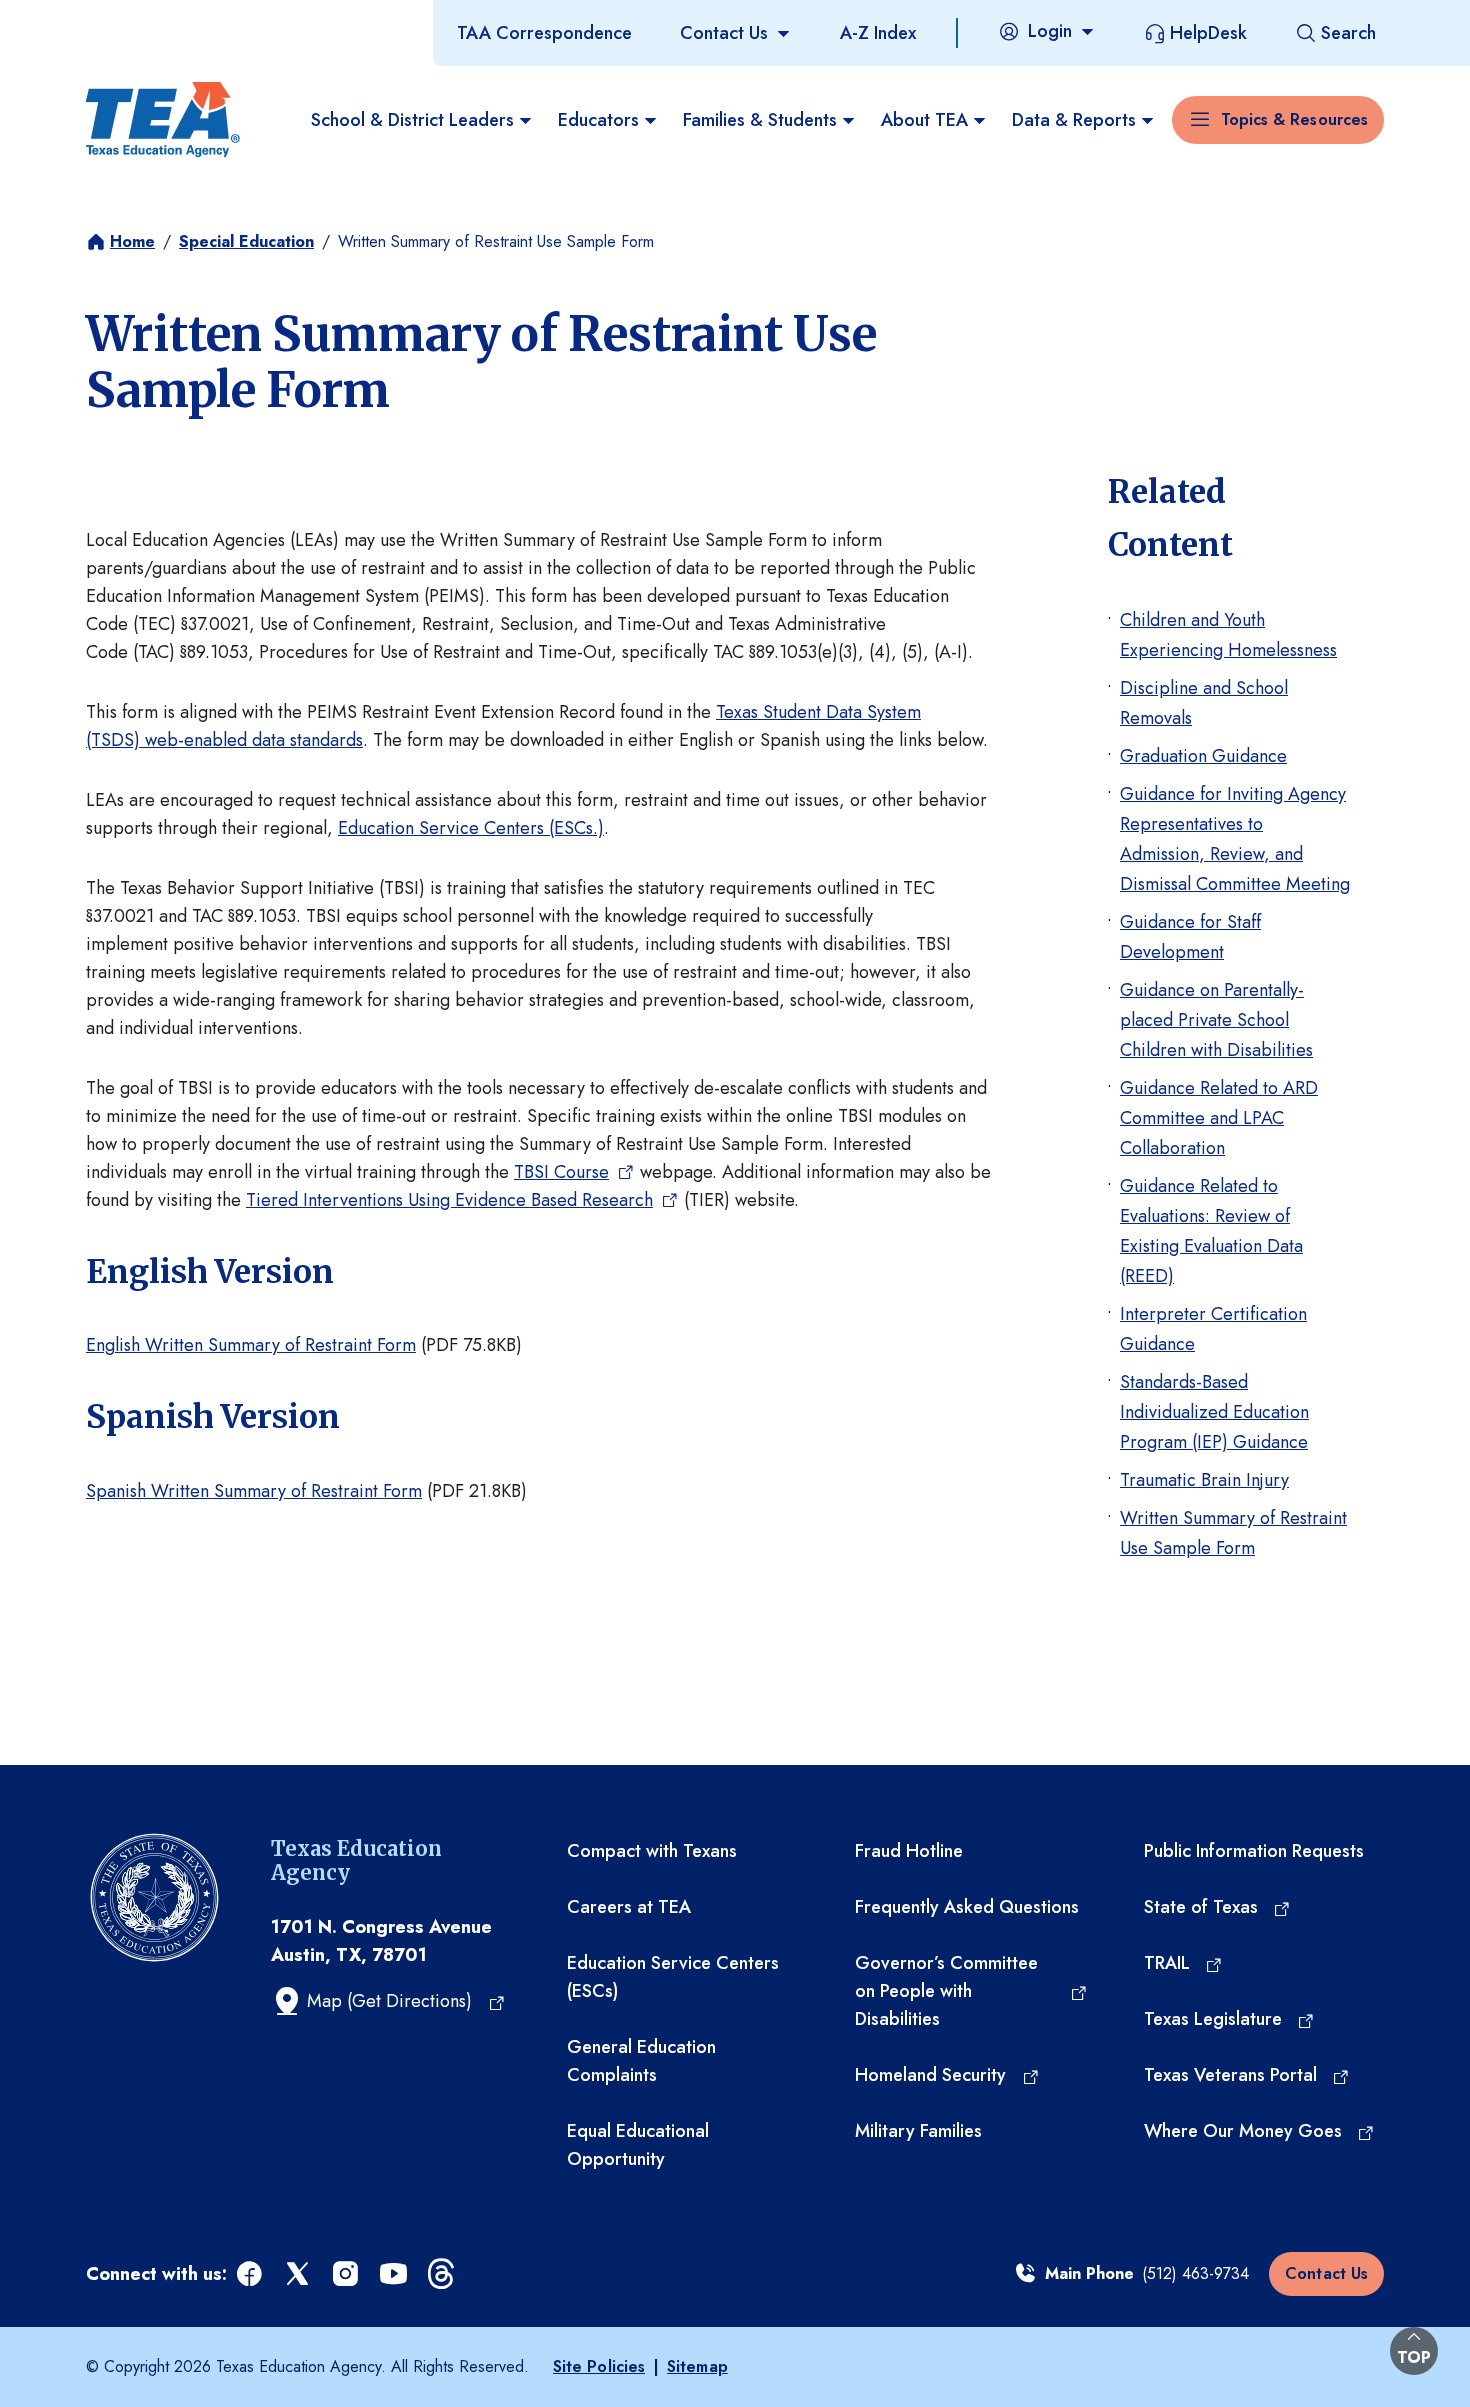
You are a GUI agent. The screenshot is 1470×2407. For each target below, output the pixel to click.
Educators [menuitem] (598, 120)
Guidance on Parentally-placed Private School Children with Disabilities (1216, 1020)
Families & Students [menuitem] (760, 120)
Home (132, 241)
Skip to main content (83, 19)
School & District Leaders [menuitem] (412, 120)
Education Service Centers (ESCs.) (471, 828)
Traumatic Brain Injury (1204, 1480)
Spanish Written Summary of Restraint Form (254, 1491)
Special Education (246, 241)
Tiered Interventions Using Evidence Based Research (449, 1200)
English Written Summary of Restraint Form (251, 1345)
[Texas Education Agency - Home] (163, 120)
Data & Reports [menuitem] (1074, 120)
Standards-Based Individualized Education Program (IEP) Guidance (1214, 1412)
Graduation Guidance (1203, 756)
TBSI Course (561, 1172)
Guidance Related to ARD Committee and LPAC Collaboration (1219, 1118)
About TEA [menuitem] (924, 120)
